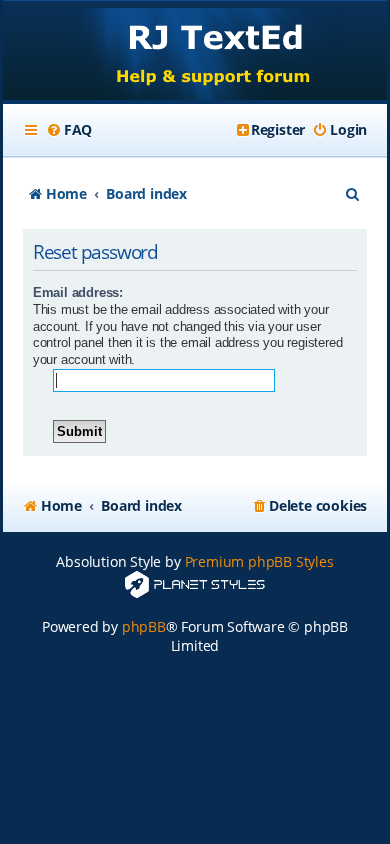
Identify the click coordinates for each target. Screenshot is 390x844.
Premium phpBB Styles (259, 561)
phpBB (144, 626)
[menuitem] (69, 130)
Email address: (78, 292)
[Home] (195, 52)
